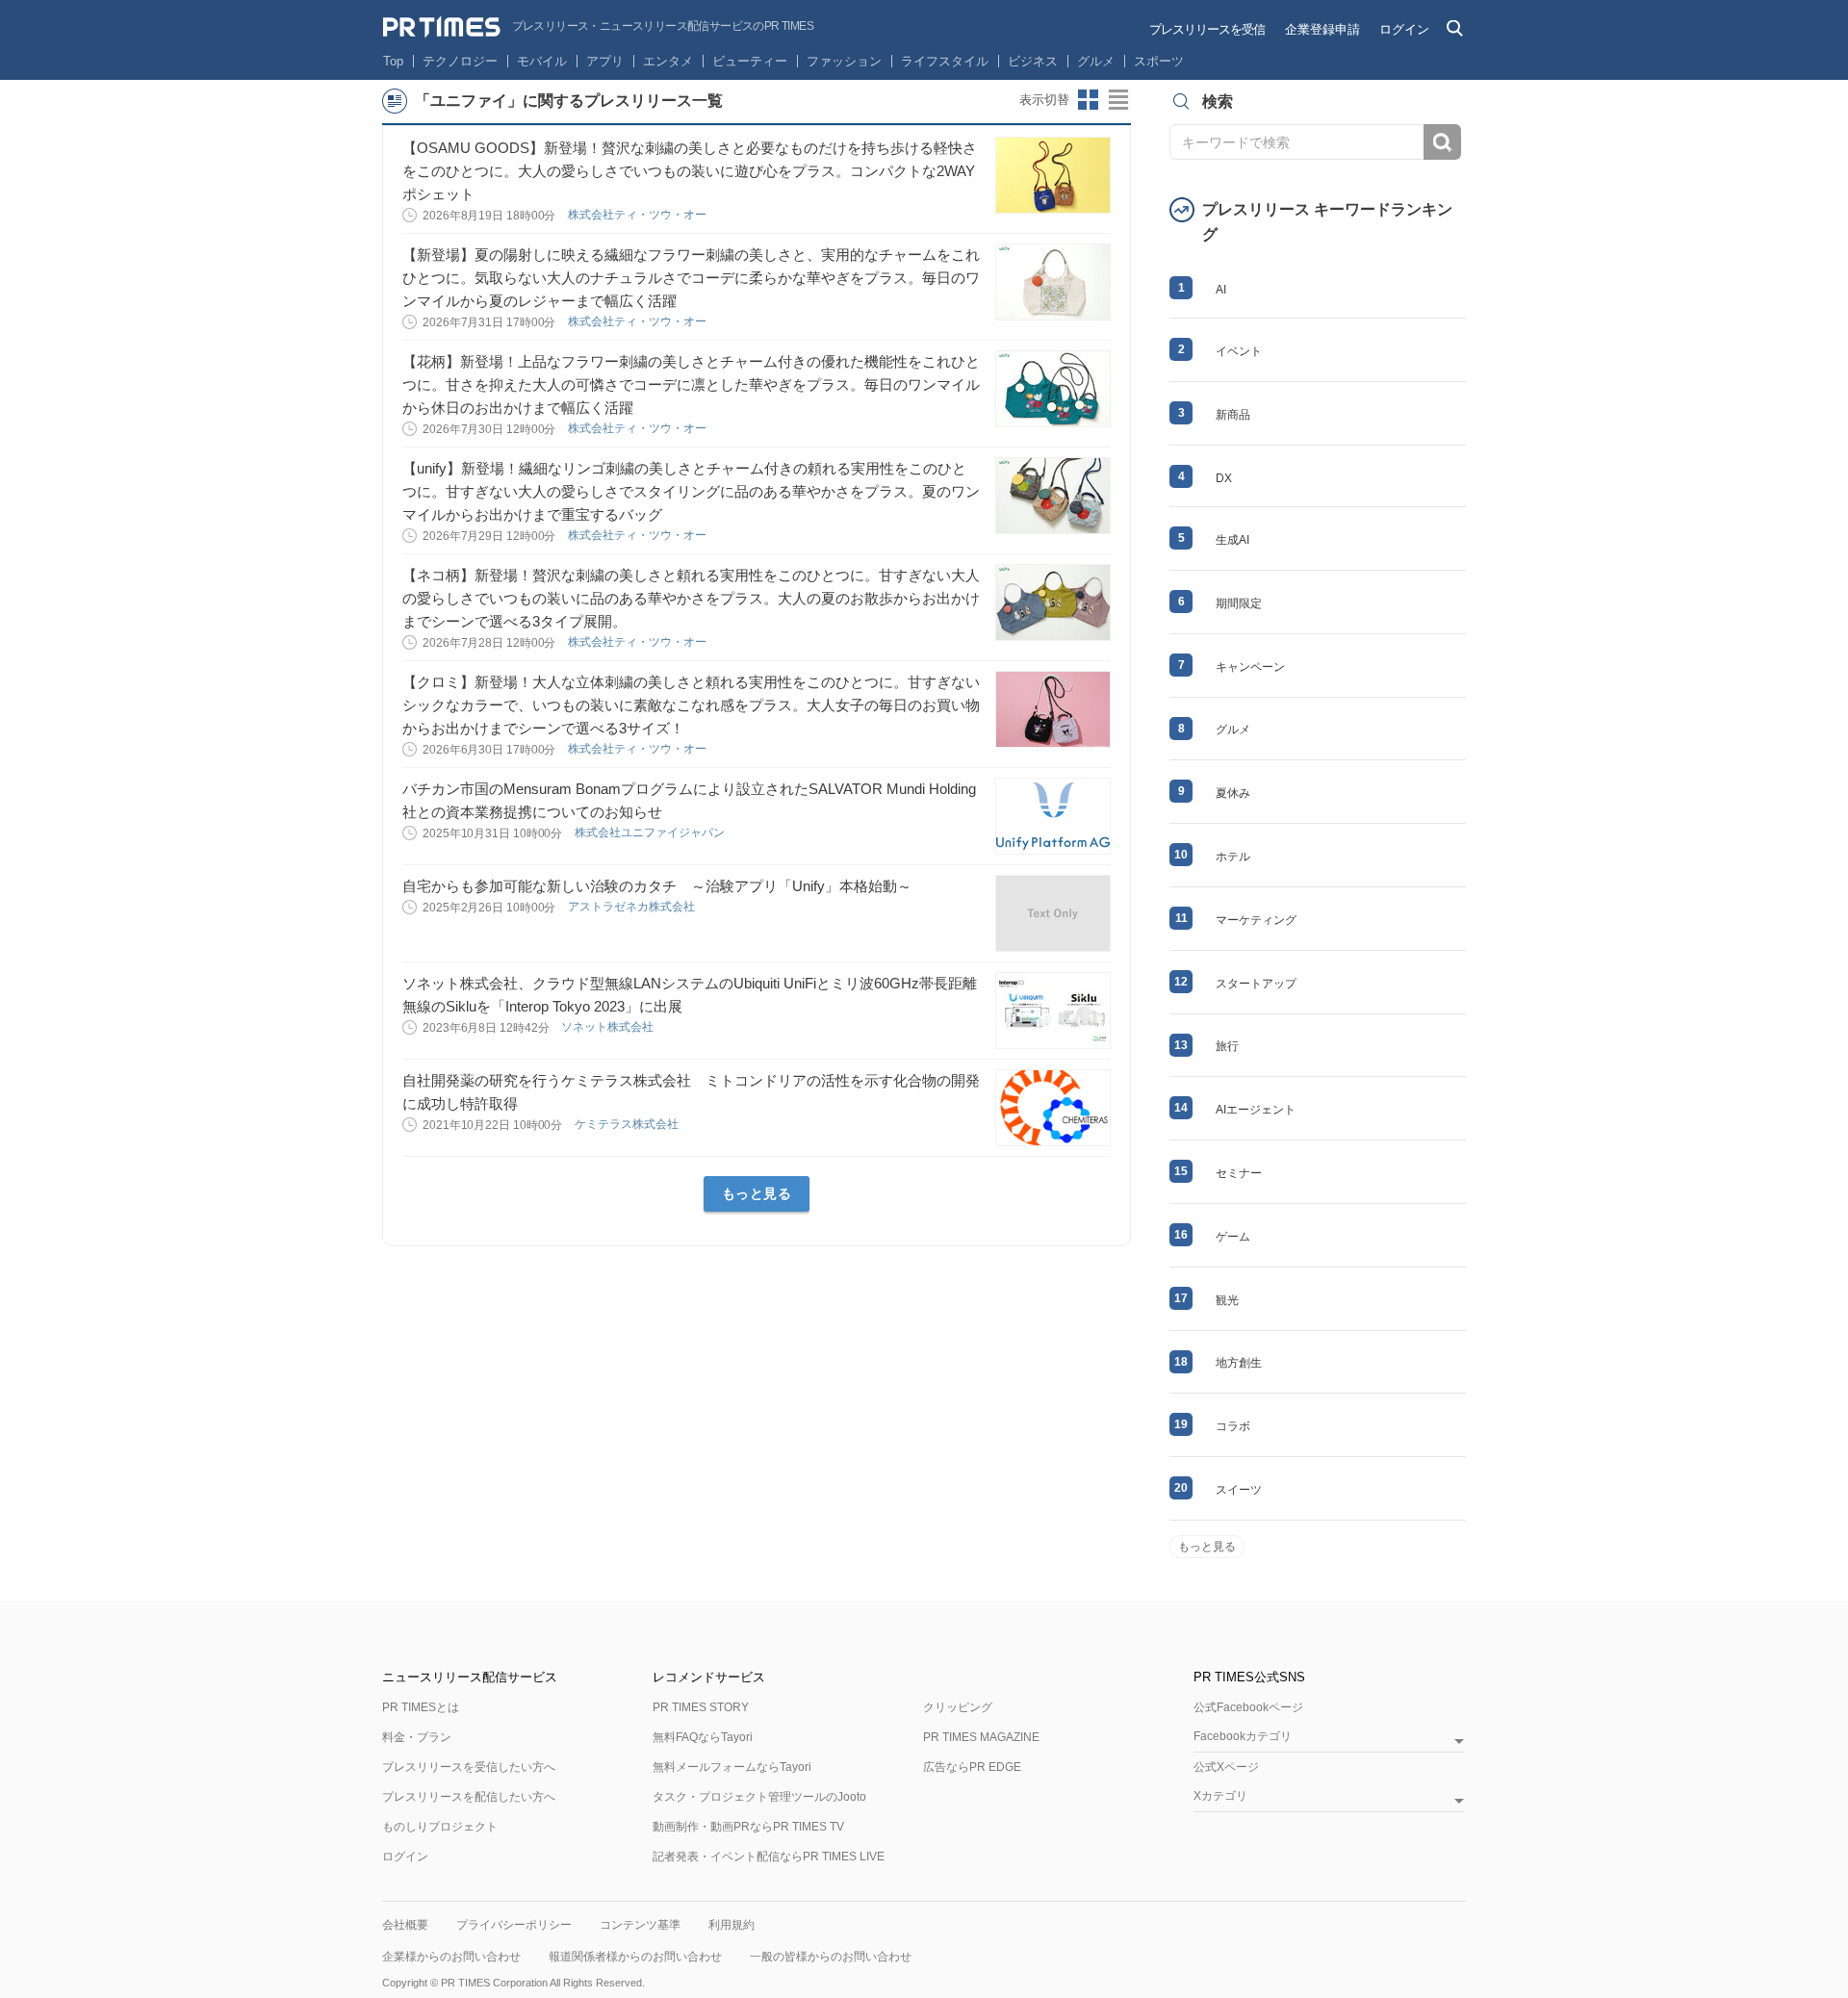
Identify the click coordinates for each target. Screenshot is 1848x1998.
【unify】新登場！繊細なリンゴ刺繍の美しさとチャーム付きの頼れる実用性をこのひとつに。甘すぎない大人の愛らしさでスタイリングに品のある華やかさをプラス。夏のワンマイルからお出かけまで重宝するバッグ (691, 491)
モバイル (542, 61)
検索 (1442, 142)
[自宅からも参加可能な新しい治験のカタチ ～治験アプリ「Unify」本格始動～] (1053, 913)
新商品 (1233, 415)
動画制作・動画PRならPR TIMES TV (748, 1827)
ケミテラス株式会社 (628, 1124)
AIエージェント (1256, 1110)
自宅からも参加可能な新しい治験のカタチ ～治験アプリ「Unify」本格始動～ (657, 886)
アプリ (605, 61)
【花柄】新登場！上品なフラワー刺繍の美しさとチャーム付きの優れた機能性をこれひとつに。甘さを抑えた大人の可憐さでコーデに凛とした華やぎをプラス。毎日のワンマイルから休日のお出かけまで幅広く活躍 (691, 384)
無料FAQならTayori (703, 1737)
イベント (1239, 351)
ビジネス (1033, 61)
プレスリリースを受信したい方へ (469, 1767)
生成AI (1232, 540)
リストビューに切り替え (1119, 100)
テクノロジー (460, 61)
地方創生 (1239, 1363)
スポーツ (1159, 61)
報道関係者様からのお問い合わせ (635, 1957)
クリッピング (958, 1707)
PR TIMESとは (421, 1707)
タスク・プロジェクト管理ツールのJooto (759, 1797)
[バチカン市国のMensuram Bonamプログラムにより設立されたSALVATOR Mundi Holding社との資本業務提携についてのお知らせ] (1053, 816)
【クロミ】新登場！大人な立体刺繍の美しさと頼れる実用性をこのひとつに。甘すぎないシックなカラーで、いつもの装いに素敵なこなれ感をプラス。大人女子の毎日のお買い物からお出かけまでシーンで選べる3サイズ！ (691, 705)
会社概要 (405, 1925)
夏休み (1233, 793)
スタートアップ (1256, 984)
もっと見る (757, 1193)
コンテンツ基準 (640, 1925)
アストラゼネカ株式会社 (633, 907)
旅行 (1227, 1046)
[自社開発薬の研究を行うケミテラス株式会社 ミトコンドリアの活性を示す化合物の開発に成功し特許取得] (1053, 1108)
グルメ (1096, 61)
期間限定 (1239, 603)
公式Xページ (1226, 1767)
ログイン (1404, 29)
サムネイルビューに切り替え (1089, 100)
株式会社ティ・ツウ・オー (639, 215)
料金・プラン (417, 1737)
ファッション (844, 61)
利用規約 (731, 1925)
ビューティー (750, 61)
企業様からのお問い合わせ (451, 1957)
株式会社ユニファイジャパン (651, 832)
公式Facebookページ (1248, 1707)
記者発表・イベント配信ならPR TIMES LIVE (769, 1857)
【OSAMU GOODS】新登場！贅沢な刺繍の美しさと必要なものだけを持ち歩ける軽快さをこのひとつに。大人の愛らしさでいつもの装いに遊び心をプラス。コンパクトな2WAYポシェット (690, 171)
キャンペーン (1250, 667)
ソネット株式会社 (609, 1027)
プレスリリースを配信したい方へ (469, 1797)
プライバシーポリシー (514, 1925)
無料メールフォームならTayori (732, 1767)
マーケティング (1256, 920)
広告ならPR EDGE (972, 1767)
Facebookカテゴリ (1243, 1737)
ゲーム (1233, 1237)
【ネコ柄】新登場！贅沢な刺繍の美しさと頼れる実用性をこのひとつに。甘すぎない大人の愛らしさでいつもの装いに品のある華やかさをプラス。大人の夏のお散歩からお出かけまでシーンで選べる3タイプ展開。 (691, 598)
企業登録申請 (1322, 29)
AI (1221, 290)
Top (393, 61)
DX (1224, 478)
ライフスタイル (945, 61)
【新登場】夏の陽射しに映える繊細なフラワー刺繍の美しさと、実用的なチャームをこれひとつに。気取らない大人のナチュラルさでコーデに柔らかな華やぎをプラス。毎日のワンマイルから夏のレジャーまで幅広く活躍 (691, 278)
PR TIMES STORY (701, 1707)
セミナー (1239, 1173)
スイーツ (1239, 1490)
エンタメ (668, 61)
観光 (1227, 1300)
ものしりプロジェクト (440, 1827)
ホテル (1233, 857)
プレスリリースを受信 (1207, 29)
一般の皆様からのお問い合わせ (831, 1957)
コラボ (1233, 1426)
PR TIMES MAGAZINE (981, 1737)
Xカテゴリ (1220, 1796)
